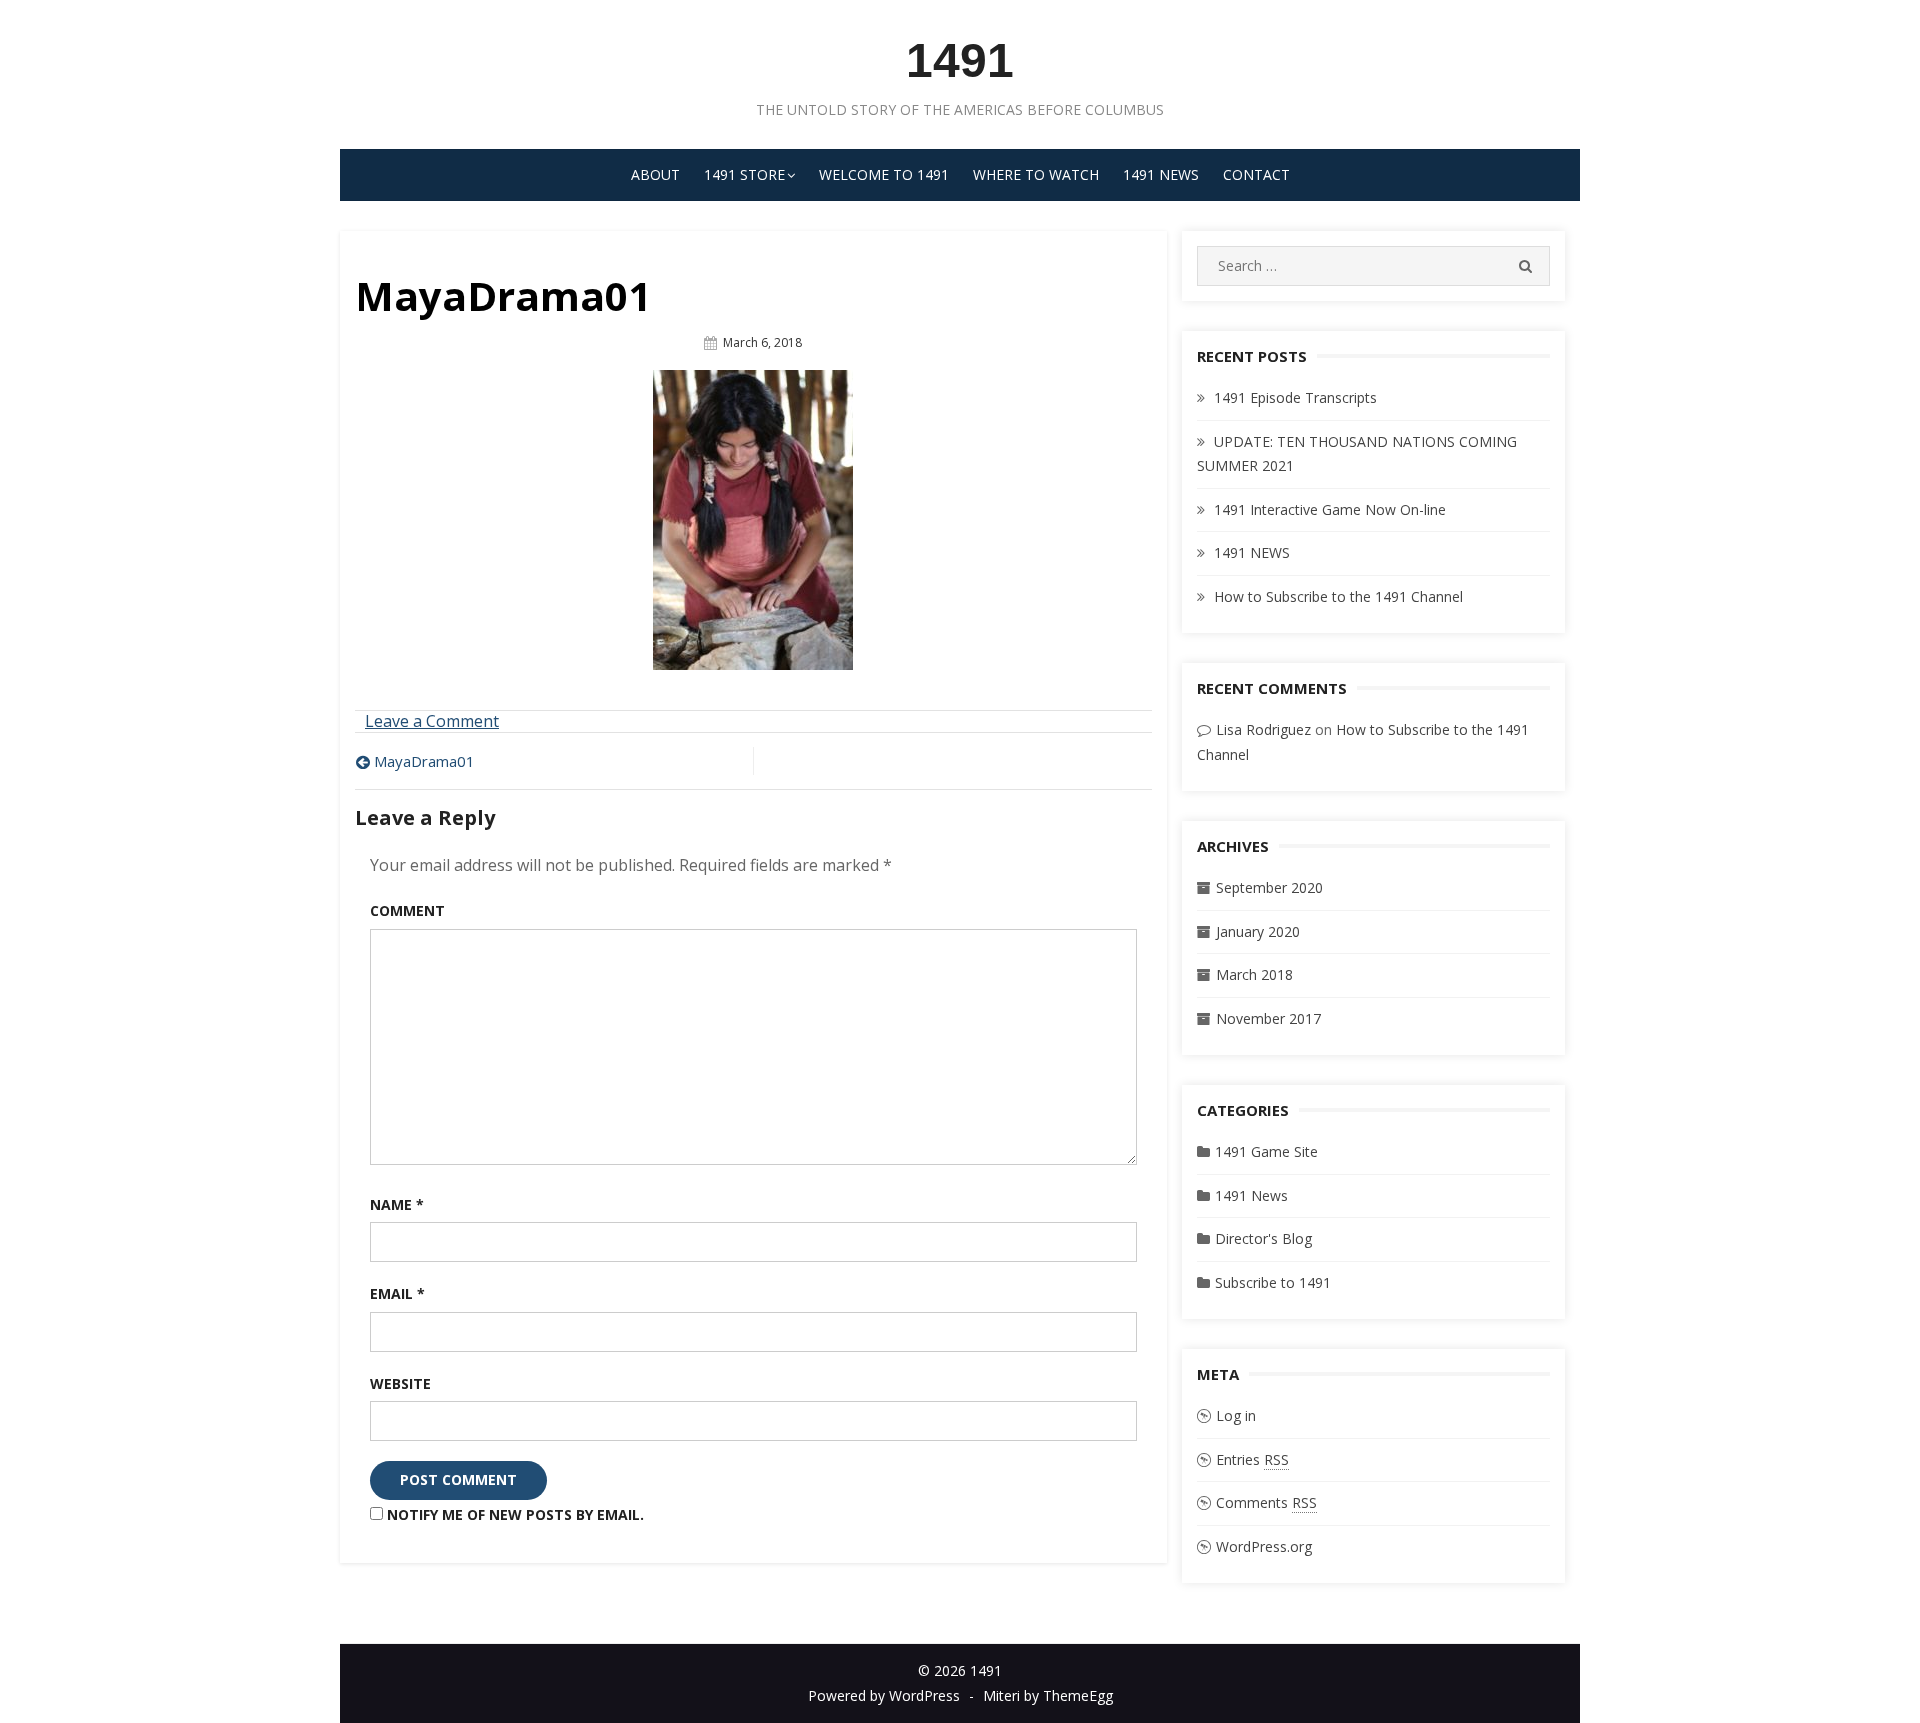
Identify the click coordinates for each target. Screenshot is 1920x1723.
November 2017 (1268, 1018)
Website (400, 1383)
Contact (1256, 174)
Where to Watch (1036, 174)
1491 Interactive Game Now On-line (1330, 509)
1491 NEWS (1252, 552)
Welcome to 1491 (884, 174)
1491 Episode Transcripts (1295, 397)
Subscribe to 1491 (1273, 1282)
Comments (1266, 1502)
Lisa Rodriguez (1263, 729)
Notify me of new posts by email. (515, 1514)
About (655, 174)
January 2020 (1258, 931)
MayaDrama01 (424, 761)
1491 (960, 60)
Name (397, 1204)
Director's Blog (1263, 1238)
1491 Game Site (1266, 1151)
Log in (1236, 1415)
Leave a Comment (432, 721)
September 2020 (1269, 887)
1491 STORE (744, 174)
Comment (407, 910)
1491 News (1161, 174)
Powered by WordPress (884, 1695)
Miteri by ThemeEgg (1048, 1695)
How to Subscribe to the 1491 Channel (1338, 596)
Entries (1252, 1459)
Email (397, 1293)
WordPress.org (1264, 1546)
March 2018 (1254, 974)
